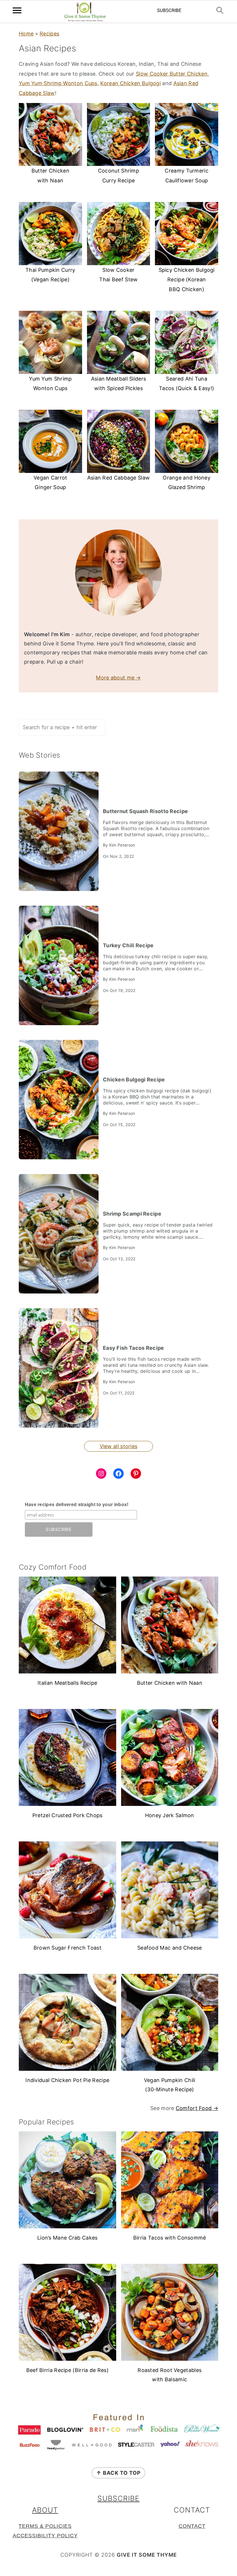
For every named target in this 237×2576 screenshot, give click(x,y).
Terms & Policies (45, 2526)
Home (26, 34)
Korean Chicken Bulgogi (130, 83)
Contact (192, 2526)
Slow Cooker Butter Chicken (172, 74)
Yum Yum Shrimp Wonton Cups (58, 83)
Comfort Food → (197, 2108)
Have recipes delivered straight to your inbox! (77, 1505)
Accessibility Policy (45, 2536)
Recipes (49, 34)
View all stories (119, 1446)
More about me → (118, 678)
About (45, 2510)
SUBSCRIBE (118, 2498)
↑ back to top (118, 2473)
